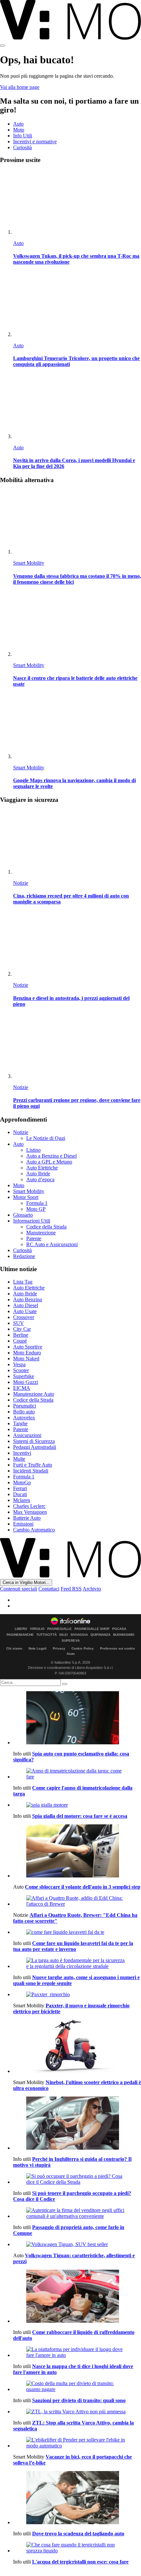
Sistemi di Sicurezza (34, 1441)
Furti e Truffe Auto (33, 1465)
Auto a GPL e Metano (49, 1162)
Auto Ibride (38, 1174)
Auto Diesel (26, 1305)
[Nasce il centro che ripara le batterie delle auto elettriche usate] (77, 625)
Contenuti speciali (19, 1589)
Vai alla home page (20, 87)
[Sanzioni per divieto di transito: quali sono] (77, 2386)
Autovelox (24, 1418)
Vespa (19, 1364)
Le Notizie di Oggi (46, 1138)
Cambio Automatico (34, 1530)
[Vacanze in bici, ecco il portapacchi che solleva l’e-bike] (77, 2443)
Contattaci (49, 1589)
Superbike (24, 1376)
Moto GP (36, 1209)
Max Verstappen (30, 1512)
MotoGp (22, 1482)
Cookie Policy (83, 1648)
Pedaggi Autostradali (35, 1447)
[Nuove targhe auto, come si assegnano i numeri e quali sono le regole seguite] (77, 1963)
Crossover (24, 1317)
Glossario (23, 1215)
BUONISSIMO (124, 1635)
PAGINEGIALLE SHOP (92, 1629)
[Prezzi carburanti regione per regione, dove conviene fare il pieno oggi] (77, 1047)
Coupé (20, 1341)
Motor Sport (26, 1197)
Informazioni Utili (32, 1221)
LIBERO (21, 1629)
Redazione (24, 1256)
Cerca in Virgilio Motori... (26, 1582)
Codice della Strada (46, 1227)
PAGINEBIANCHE (20, 1635)
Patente (34, 1238)
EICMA (22, 1388)
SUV (19, 1323)
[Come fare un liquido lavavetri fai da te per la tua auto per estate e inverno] (77, 1932)
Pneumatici (25, 1406)
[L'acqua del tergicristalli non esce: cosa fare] (77, 2548)
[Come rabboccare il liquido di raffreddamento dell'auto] (77, 2297)
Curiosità (22, 147)
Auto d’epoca (40, 1179)
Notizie (21, 883)
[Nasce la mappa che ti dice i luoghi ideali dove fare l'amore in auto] (77, 2352)
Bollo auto (24, 1412)
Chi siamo (14, 1648)
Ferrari (20, 1488)
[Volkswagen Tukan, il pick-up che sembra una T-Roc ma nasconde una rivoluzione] (77, 203)
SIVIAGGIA (79, 1635)
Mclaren (22, 1500)
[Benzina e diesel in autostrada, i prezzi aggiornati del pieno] (77, 944)
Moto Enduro (27, 1353)
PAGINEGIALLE (60, 1629)
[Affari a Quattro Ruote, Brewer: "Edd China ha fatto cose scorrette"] (77, 1901)
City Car (22, 1329)
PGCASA (119, 1629)
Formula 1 (37, 1203)
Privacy (59, 1648)
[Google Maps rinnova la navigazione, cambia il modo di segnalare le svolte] (77, 727)
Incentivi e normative (35, 142)
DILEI (64, 1635)
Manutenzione (41, 1233)
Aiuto (71, 1654)
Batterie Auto (27, 1518)
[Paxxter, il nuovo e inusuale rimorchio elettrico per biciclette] (77, 1995)
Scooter (21, 1370)
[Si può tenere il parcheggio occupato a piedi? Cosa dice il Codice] (77, 2179)
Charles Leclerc (29, 1506)
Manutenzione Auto (34, 1394)
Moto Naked (26, 1359)
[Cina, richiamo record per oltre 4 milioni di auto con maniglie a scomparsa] (77, 842)
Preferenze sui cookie (118, 1648)
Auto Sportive (28, 1347)
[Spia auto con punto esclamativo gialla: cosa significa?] (77, 1718)
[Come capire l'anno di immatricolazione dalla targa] (77, 1774)
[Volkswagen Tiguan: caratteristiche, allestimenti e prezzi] (77, 2244)
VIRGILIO (37, 1629)
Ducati (20, 1494)
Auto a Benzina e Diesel (51, 1156)
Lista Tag (23, 1282)
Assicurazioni (27, 1435)
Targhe (20, 1423)
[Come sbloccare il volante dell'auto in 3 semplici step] (77, 1852)
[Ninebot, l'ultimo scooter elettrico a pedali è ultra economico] (77, 2047)
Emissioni (23, 1524)
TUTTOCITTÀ (47, 1635)
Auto (18, 124)
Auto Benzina (28, 1299)
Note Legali (38, 1648)
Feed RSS (71, 1589)
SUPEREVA (71, 1641)
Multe (19, 1459)
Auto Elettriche (42, 1168)
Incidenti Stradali (31, 1471)
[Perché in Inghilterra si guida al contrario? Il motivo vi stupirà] (77, 2124)
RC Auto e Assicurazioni (52, 1244)
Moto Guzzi (26, 1382)
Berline (21, 1335)
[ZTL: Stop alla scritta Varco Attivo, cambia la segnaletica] (77, 2412)
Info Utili (23, 136)
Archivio (92, 1589)
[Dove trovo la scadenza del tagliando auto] (77, 2498)
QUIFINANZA (101, 1635)
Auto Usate (25, 1311)
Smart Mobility (29, 563)
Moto (19, 130)
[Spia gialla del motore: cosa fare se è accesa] (77, 1805)
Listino (33, 1150)
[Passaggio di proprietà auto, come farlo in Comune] (77, 2213)
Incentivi (22, 1453)
